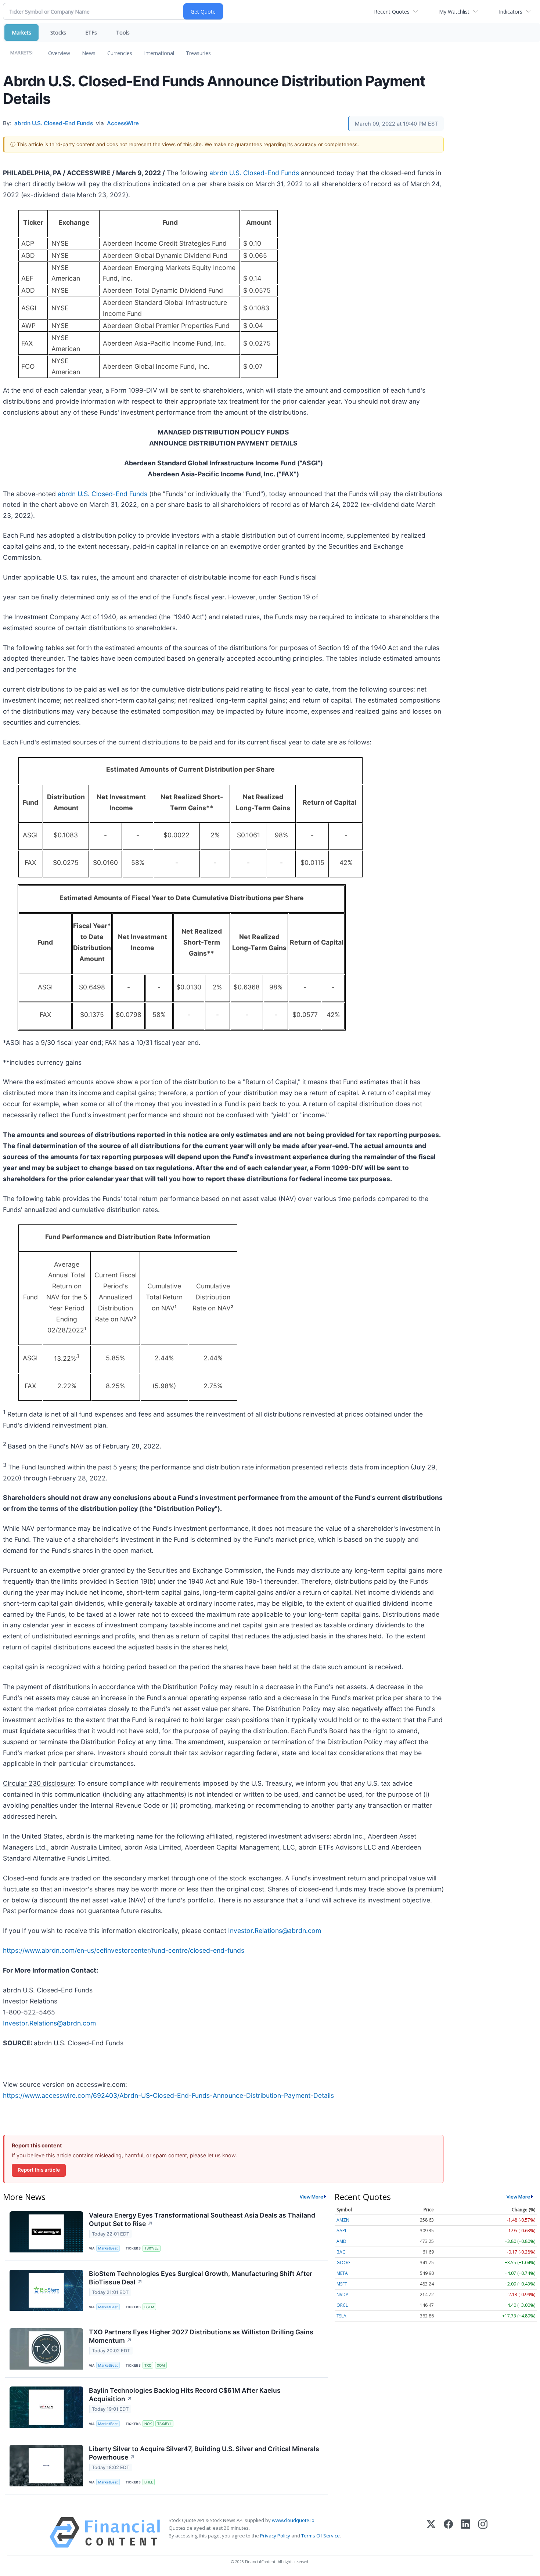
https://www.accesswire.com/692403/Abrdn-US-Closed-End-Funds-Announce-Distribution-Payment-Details (168, 2095)
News (89, 53)
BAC (341, 2252)
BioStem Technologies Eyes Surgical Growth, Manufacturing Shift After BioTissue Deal (201, 2278)
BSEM (149, 2307)
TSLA (341, 2316)
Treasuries (198, 53)
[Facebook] (448, 2532)
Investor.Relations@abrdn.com (275, 1931)
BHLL (149, 2482)
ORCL (342, 2305)
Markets (21, 33)
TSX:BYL (164, 2424)
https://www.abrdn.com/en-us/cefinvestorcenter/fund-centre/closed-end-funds (124, 1950)
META (342, 2273)
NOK (148, 2424)
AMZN (343, 2220)
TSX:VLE (152, 2248)
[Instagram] (483, 2532)
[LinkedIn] (466, 2532)
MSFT (342, 2284)
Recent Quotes (392, 12)
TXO (148, 2365)
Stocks (58, 33)
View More (312, 2197)
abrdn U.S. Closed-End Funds (254, 173)
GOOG (343, 2263)
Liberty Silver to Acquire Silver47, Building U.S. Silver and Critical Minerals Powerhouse (204, 2453)
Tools (123, 33)
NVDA (343, 2294)
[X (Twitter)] (431, 2532)
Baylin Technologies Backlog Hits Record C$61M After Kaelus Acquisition (185, 2395)
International (159, 53)
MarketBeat (108, 2248)
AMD (341, 2241)
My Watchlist (454, 12)
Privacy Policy (275, 2536)
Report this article (39, 2170)
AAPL (342, 2231)
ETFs (91, 33)
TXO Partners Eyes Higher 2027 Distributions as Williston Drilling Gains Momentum (201, 2336)
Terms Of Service (321, 2536)
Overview (59, 53)
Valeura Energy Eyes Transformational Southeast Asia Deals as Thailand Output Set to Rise (202, 2219)
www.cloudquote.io (293, 2520)
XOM (161, 2365)
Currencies (120, 53)
